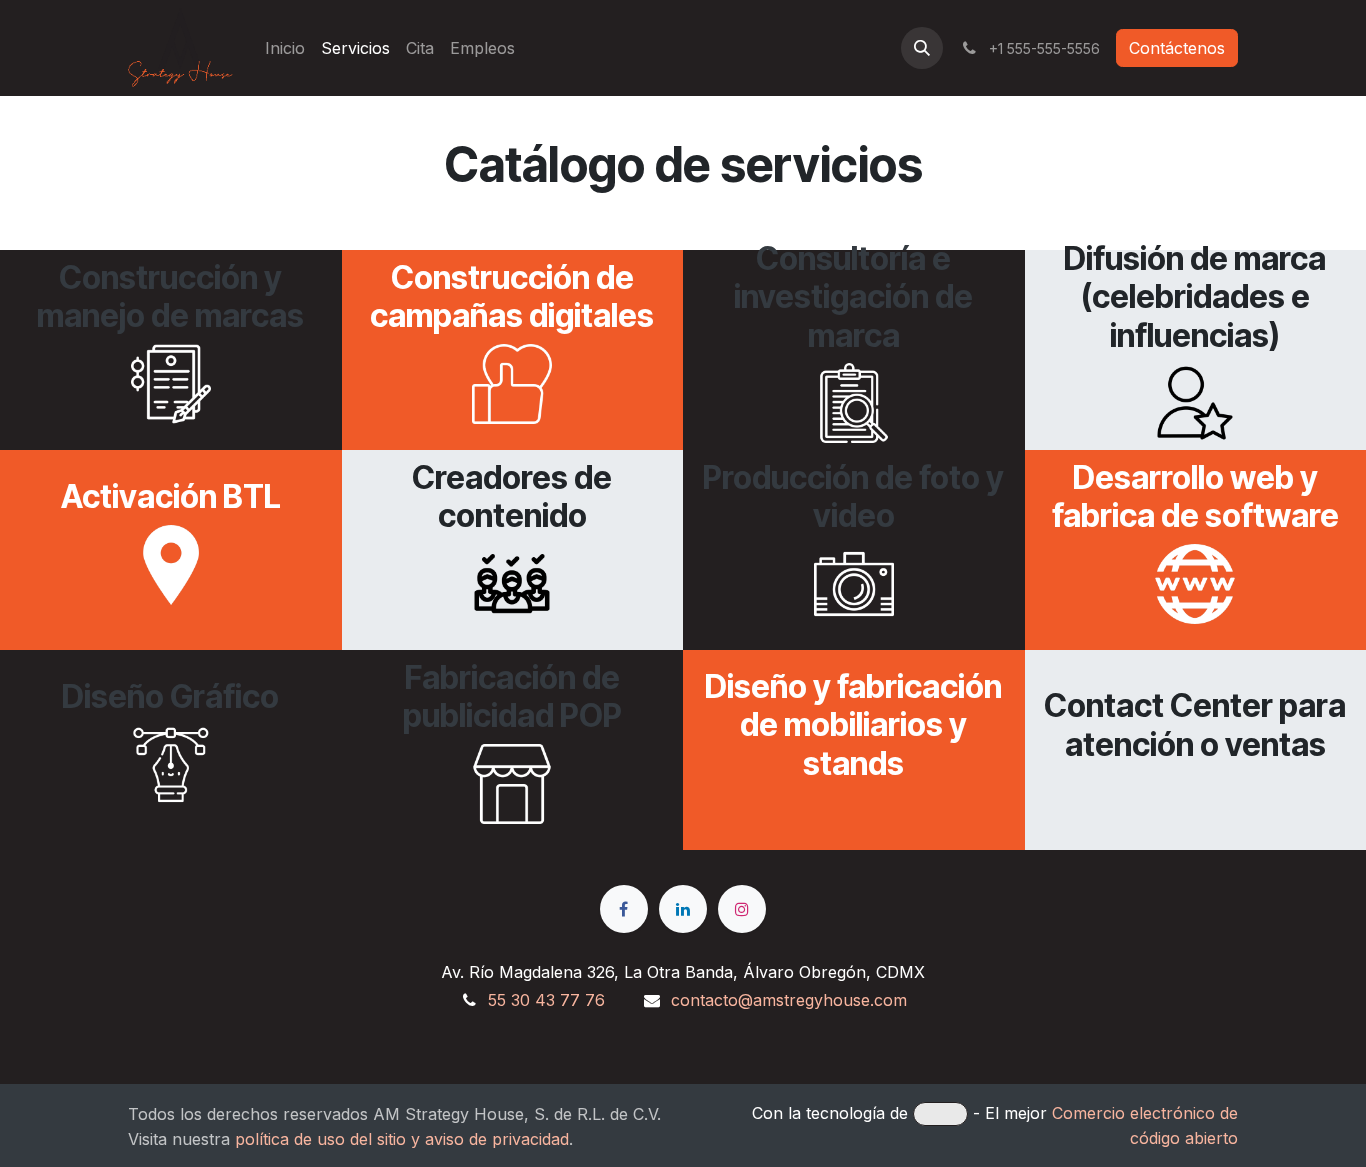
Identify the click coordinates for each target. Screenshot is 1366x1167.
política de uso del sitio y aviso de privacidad (402, 1139)
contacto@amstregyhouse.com (789, 1000)
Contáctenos (1177, 48)
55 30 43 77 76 (546, 1000)
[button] (922, 48)
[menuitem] (285, 48)
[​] (624, 909)
